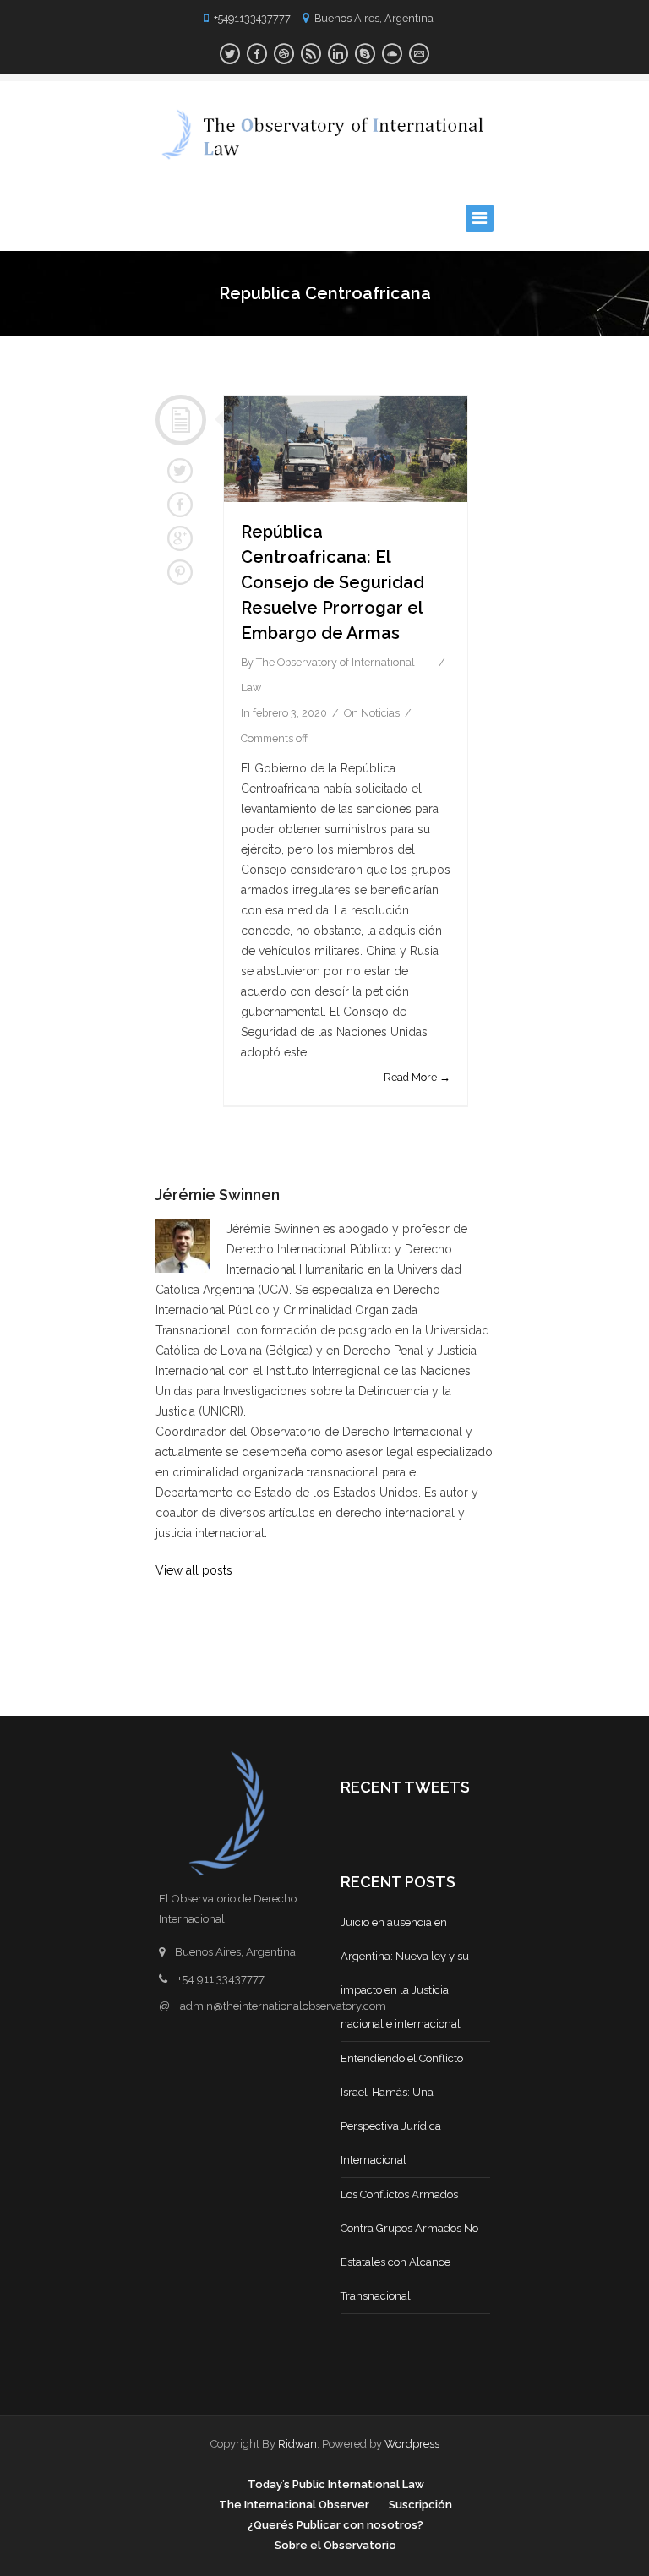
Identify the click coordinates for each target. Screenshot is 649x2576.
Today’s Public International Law (336, 2484)
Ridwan (297, 2444)
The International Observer (294, 2505)
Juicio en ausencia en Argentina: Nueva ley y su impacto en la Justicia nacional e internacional (405, 1973)
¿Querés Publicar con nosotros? (335, 2525)
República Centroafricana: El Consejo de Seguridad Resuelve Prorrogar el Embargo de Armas (333, 582)
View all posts (194, 1570)
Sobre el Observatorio (335, 2545)
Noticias (380, 713)
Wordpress (412, 2444)
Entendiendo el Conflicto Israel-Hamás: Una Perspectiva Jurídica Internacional (402, 2109)
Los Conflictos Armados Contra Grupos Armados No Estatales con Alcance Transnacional (409, 2245)
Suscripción (420, 2505)
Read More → (417, 1077)
